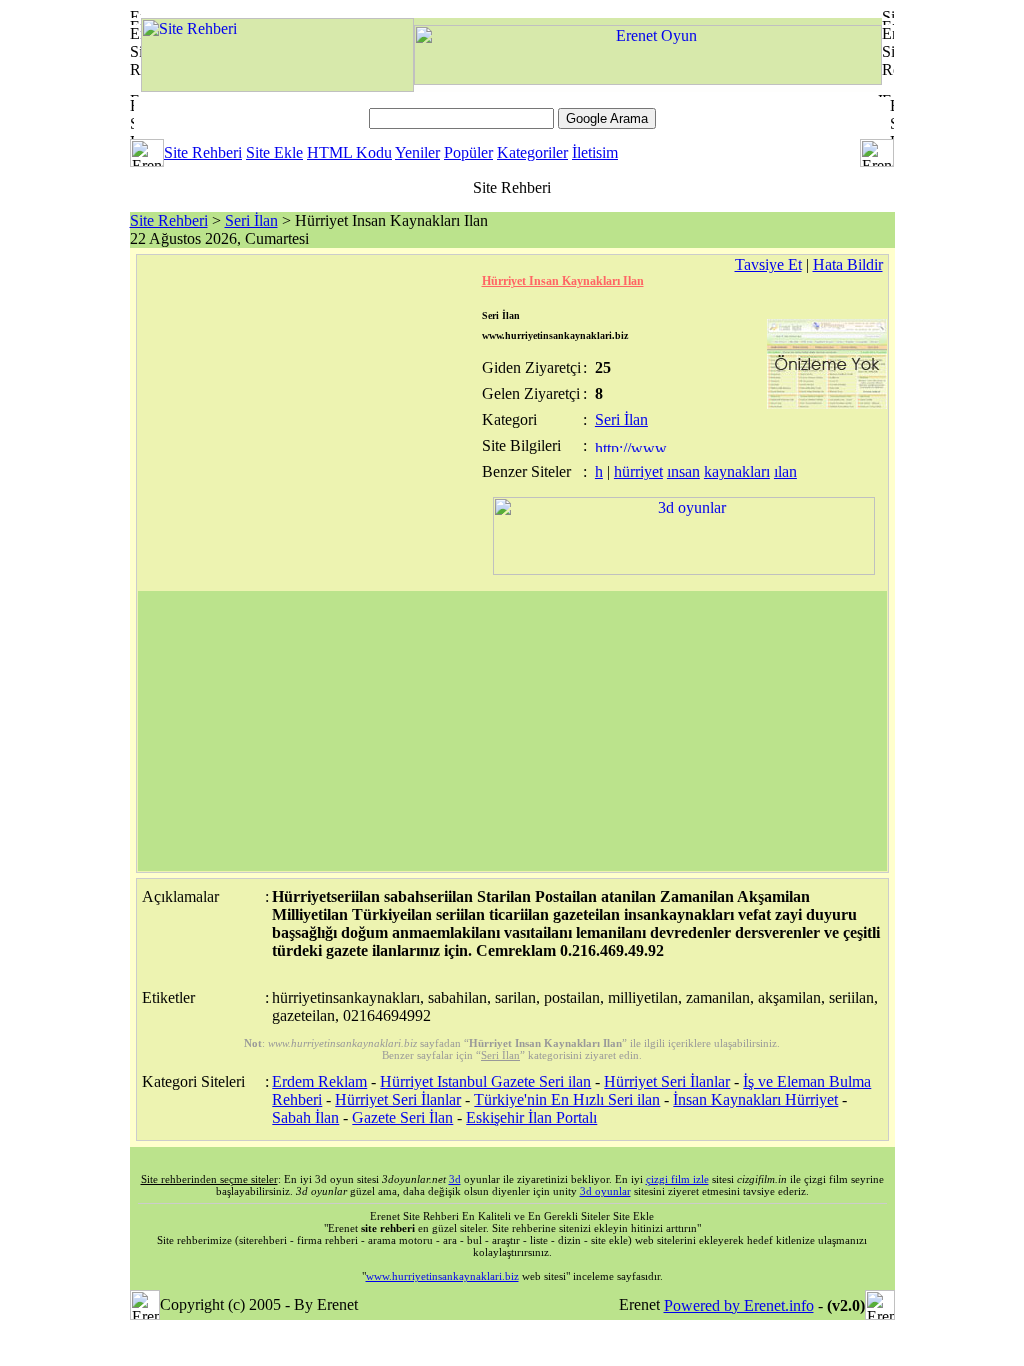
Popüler (468, 152)
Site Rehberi (203, 152)
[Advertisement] (512, 731)
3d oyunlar (605, 1191)
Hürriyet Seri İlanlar (667, 1081)
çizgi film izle (677, 1179)
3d (455, 1179)
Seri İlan (251, 220)
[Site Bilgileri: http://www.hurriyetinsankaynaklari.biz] (632, 446)
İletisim (595, 152)
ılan (785, 471)
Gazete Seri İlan (402, 1117)
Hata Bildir (848, 264)
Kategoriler (532, 152)
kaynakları (737, 471)
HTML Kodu (349, 152)
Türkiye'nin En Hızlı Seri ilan (567, 1099)
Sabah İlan (305, 1117)
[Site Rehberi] (277, 86)
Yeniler (417, 152)
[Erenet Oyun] (648, 79)
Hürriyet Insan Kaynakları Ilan (563, 281)
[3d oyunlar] (684, 569)
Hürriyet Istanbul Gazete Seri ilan (485, 1081)
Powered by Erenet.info (739, 1305)
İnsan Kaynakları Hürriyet (755, 1099)
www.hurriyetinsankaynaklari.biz (442, 1276)
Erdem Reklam (319, 1081)
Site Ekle (274, 152)
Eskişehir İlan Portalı (531, 1117)
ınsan (683, 471)
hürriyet (638, 471)
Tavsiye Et (768, 264)
